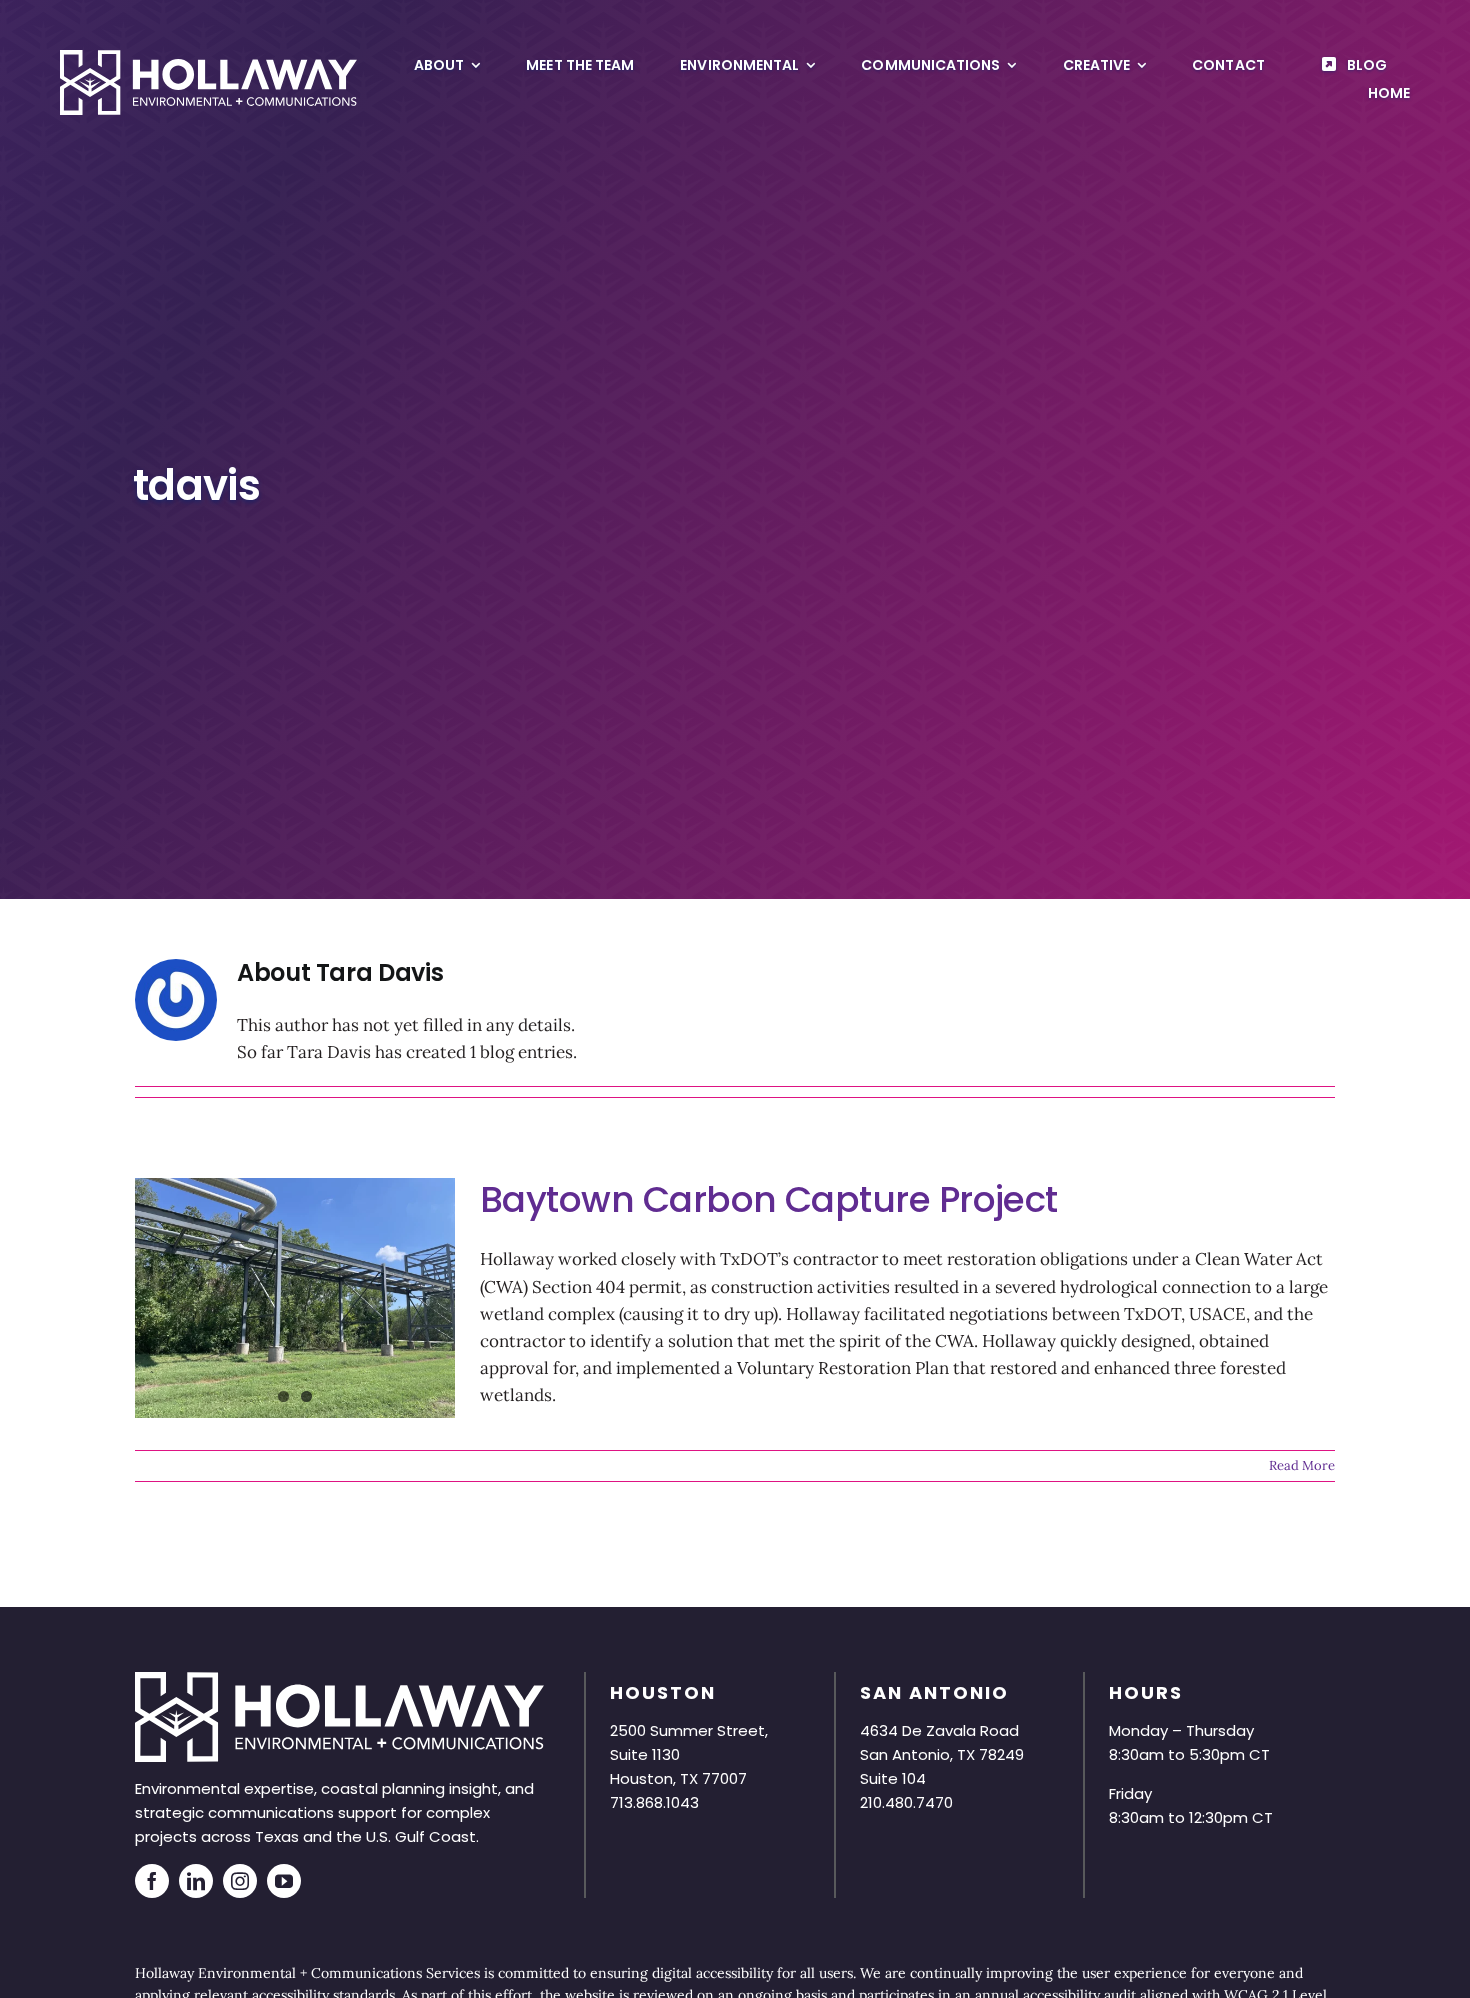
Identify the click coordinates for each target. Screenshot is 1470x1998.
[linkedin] (196, 1881)
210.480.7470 (906, 1802)
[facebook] (152, 1881)
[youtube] (284, 1881)
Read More (1302, 1465)
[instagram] (240, 1881)
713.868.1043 (654, 1802)
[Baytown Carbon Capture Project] (295, 1298)
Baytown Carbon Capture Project (769, 1199)
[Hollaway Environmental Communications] (208, 58)
